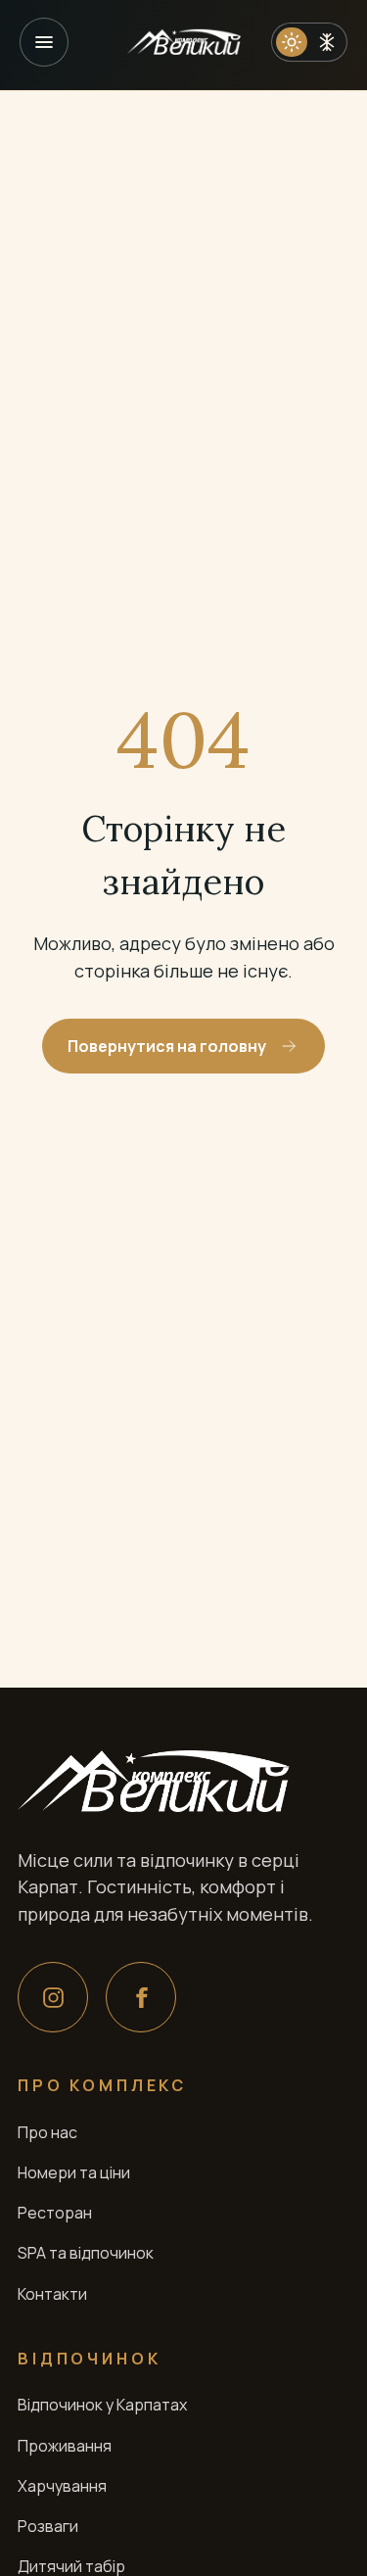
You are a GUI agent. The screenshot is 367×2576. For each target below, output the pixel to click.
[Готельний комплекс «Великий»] (184, 42)
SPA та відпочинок (86, 2253)
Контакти (52, 2294)
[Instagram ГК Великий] (53, 1997)
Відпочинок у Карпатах (102, 2405)
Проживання (65, 2446)
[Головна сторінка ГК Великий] (154, 1781)
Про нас (47, 2132)
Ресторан (55, 2213)
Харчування (62, 2486)
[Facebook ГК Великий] (141, 1997)
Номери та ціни (74, 2172)
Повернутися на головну (167, 1046)
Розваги (48, 2526)
